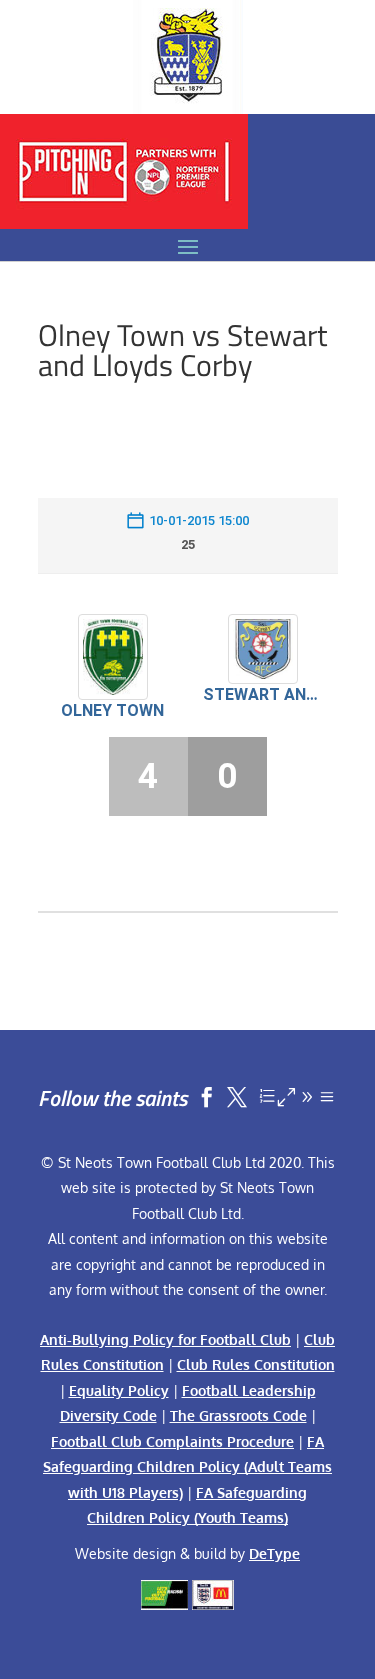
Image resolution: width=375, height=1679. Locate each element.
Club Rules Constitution (256, 1364)
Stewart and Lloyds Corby (263, 694)
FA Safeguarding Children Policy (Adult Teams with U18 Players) (187, 1467)
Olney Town (112, 710)
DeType (274, 1553)
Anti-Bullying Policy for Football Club (165, 1339)
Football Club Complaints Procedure (172, 1441)
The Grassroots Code (238, 1415)
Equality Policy (119, 1390)
